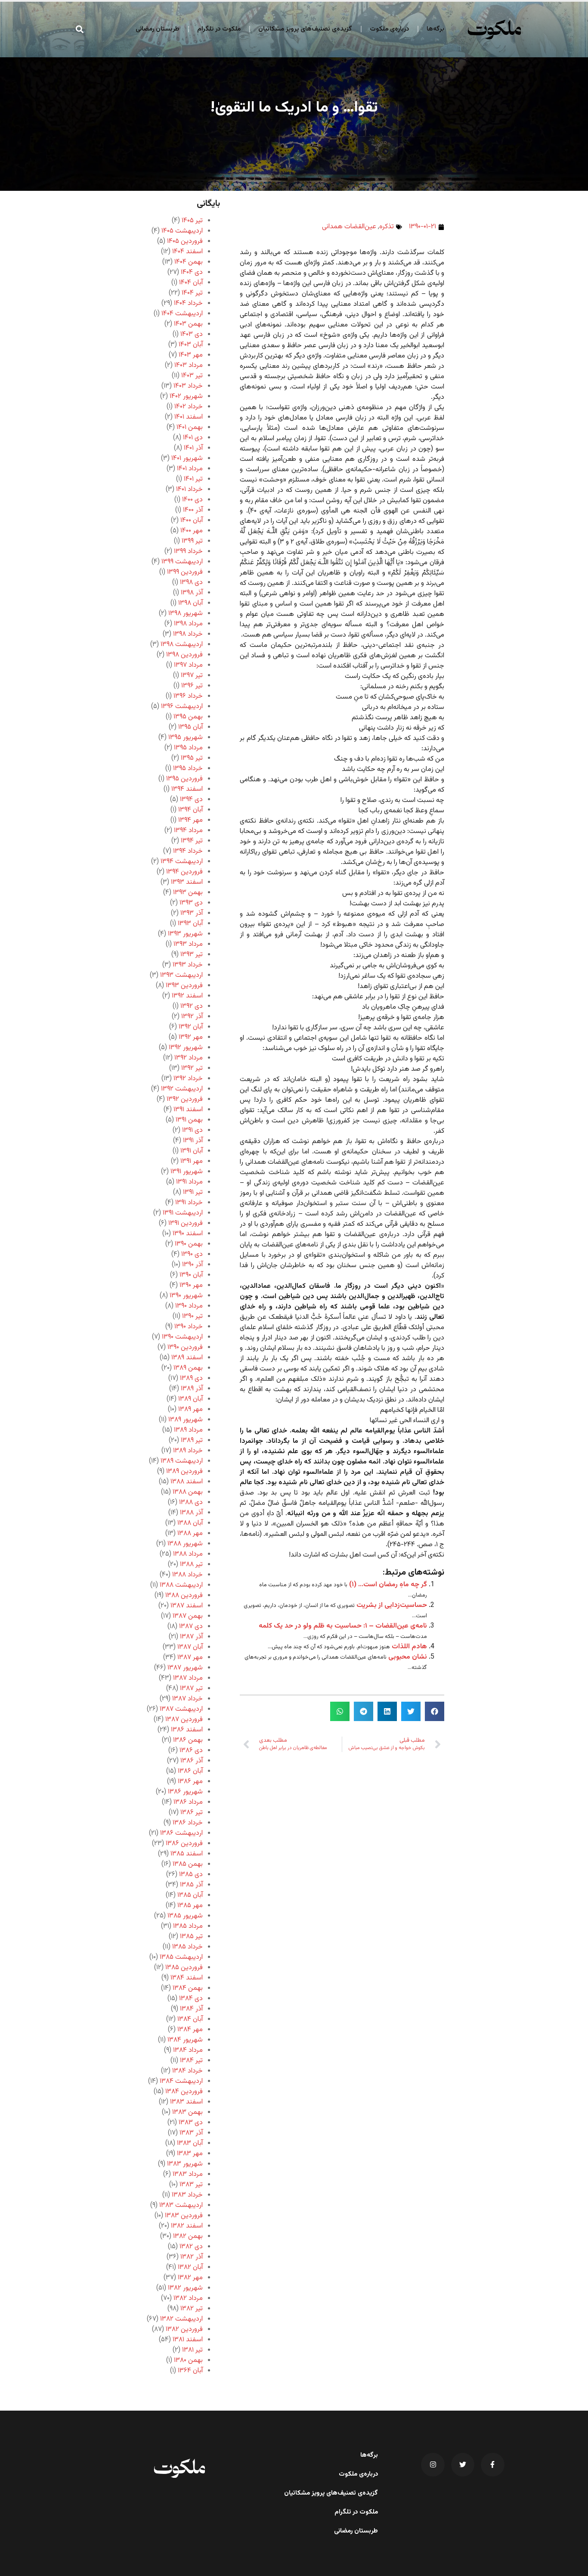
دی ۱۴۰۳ (192, 334)
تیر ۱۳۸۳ (191, 2185)
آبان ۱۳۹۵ (190, 727)
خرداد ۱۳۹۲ (188, 1079)
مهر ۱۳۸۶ (190, 1782)
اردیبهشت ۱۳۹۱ (183, 1213)
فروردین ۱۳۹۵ (184, 779)
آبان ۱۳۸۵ (190, 1895)
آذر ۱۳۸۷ (191, 1637)
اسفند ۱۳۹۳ (187, 882)
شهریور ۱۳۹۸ (186, 614)
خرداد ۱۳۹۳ (188, 965)
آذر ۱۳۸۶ (192, 1761)
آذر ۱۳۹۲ (192, 1017)
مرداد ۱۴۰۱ (190, 469)
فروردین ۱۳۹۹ (185, 572)
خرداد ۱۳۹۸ (188, 634)
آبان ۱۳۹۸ (190, 603)
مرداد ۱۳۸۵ (188, 1926)
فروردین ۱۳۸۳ (184, 2216)
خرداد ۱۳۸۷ (187, 1699)
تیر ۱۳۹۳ (192, 955)
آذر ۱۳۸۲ (192, 2257)
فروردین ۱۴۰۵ (185, 241)
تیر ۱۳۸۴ (191, 2061)
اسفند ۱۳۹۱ (188, 1110)
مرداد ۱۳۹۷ (188, 665)
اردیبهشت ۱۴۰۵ (182, 231)
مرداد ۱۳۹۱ (189, 1182)
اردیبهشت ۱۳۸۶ (181, 1833)
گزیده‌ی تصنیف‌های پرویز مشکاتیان (305, 29)
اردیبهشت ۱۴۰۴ (182, 314)
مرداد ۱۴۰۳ (189, 365)
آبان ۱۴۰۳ (191, 345)
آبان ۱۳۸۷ (190, 1647)
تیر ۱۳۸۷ (191, 1689)
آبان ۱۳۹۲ (191, 1027)
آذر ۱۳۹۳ (192, 913)
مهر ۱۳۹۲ (191, 1037)
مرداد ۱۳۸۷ (188, 1678)
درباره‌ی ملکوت (389, 29)
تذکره (387, 227)
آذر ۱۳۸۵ (191, 1885)
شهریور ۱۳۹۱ (187, 1172)
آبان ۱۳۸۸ (190, 1523)
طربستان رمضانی (158, 29)
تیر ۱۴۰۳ (192, 376)
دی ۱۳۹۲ (192, 1006)
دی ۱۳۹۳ (191, 903)
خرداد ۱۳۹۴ (188, 851)
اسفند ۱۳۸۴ (187, 1978)
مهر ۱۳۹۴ (190, 820)
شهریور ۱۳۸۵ (185, 1916)
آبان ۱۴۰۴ (191, 283)
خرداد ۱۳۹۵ (188, 769)
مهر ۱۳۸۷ (190, 1658)
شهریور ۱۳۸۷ (185, 1668)
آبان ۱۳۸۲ (190, 2267)
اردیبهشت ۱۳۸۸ (181, 1585)
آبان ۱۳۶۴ (190, 2371)
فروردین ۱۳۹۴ (184, 872)
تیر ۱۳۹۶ (192, 686)
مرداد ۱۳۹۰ (189, 1306)
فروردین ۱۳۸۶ (184, 1844)
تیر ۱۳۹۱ (193, 1192)
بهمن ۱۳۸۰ (188, 2360)
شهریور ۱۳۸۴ (185, 2040)
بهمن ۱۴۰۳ (188, 324)
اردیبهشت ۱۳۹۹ (182, 562)
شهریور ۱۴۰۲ (186, 396)
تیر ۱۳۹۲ (192, 1068)
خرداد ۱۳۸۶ (188, 1823)
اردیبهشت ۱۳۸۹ (182, 1461)
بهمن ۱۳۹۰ (189, 1244)
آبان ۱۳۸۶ (190, 1771)
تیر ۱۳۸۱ (192, 2350)
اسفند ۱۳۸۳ (186, 2102)
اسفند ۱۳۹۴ (187, 789)
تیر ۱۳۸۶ (192, 1813)
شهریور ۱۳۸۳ (185, 2164)
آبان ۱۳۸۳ (190, 2143)
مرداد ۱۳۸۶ (188, 1802)
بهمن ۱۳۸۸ (188, 1492)
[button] (80, 29)
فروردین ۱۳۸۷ (184, 1720)
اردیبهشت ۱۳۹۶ (182, 707)
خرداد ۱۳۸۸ (187, 1575)
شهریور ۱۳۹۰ (186, 1296)
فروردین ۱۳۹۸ (184, 655)
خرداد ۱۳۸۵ (187, 1947)
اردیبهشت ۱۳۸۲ (181, 2319)
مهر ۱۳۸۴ (190, 2030)
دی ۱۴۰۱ (193, 438)
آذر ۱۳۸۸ (191, 1513)
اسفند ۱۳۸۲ (187, 2226)
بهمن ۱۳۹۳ (188, 893)
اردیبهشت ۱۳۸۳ (181, 2205)
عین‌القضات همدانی (349, 227)
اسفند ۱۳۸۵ (187, 1854)
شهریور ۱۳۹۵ (186, 738)
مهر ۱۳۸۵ (190, 1906)
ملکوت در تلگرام (219, 29)
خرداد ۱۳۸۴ (187, 2071)
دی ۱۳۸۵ (191, 1875)
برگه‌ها (435, 29)
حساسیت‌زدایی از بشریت (392, 1605)
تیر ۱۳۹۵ (192, 758)
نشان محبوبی (408, 1657)
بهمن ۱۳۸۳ (187, 2112)
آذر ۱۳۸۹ (192, 1389)
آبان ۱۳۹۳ (190, 924)
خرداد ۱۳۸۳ (187, 2195)
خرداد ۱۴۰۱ (189, 489)
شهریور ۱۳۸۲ (185, 2288)
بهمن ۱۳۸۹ (188, 1368)
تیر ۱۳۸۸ (191, 1565)
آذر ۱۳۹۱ (193, 1141)
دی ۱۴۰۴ (192, 272)
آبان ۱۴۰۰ (192, 520)
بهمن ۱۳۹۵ (188, 717)
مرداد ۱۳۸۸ (188, 1554)
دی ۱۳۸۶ (191, 1751)
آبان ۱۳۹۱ (192, 1151)
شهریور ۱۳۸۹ (186, 1420)
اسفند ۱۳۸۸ (187, 1482)
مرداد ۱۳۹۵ (188, 748)
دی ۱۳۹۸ (191, 583)
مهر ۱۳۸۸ (190, 1533)
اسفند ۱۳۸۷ (187, 1606)
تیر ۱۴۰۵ (192, 221)
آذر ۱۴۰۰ (193, 510)
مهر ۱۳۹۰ (191, 1285)
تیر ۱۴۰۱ (193, 479)
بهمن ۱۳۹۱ (189, 1120)
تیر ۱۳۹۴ (192, 841)
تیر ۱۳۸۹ (192, 1440)
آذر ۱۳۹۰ (192, 1265)
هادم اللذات (409, 1647)
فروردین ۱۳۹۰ (185, 1347)
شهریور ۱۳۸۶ (185, 1792)
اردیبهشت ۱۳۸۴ (181, 2081)
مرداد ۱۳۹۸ (188, 624)
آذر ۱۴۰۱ (193, 448)
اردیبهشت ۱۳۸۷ (181, 1709)
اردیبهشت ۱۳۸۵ (181, 1957)
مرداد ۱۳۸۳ (188, 2174)
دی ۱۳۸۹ (191, 1378)
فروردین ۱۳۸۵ (184, 1968)
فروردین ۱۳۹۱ (186, 1223)
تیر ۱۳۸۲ (192, 2309)
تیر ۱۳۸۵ (191, 1937)
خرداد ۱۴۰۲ (189, 407)
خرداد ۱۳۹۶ (188, 696)
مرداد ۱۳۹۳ (188, 944)
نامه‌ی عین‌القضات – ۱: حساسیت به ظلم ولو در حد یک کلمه (343, 1626)
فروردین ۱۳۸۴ (184, 2092)
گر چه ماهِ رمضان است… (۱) (388, 1585)
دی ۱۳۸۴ (191, 1999)
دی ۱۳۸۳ (191, 2123)
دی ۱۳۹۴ (191, 800)
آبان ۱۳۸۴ (190, 2019)
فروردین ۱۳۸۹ (184, 1471)
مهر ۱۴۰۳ (191, 355)
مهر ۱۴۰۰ (192, 531)
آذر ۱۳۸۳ (191, 2133)
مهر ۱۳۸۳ (190, 2154)
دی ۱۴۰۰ (192, 500)
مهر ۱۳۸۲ (190, 2278)
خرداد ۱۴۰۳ (188, 386)
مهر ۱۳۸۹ (190, 1409)
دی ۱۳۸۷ (191, 1627)
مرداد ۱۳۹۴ (188, 831)
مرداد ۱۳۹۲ (189, 1058)
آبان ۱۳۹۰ (191, 1275)
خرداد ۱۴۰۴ (188, 303)
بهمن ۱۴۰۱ (190, 427)
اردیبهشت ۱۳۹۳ (181, 975)
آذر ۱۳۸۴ (191, 2009)
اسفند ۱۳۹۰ (188, 1234)
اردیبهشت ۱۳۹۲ (182, 1089)
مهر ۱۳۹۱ (192, 1161)
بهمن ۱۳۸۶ (188, 1740)
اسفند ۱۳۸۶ (187, 1730)
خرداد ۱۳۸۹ (188, 1451)
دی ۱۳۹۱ (192, 1130)
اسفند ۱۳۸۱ (188, 2340)
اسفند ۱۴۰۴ (187, 252)
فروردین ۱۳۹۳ (184, 986)
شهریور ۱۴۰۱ (187, 458)
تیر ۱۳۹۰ (192, 1316)
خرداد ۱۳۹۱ (189, 1203)
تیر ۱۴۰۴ (192, 293)
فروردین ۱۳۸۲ (184, 2329)
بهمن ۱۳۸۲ (188, 2236)
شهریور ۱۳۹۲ (186, 1048)
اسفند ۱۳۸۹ (187, 1358)
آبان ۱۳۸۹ (190, 1399)
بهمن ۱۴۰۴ (189, 262)
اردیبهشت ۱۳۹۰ (182, 1337)
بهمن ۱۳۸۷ (188, 1616)
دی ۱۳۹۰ (192, 1254)
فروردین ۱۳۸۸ (184, 1596)
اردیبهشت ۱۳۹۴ (182, 862)
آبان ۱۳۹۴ (190, 810)
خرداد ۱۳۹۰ (189, 1327)
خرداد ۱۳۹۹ (188, 552)
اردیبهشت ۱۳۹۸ (182, 645)
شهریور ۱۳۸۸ (185, 1544)
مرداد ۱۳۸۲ (188, 2298)
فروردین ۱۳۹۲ (185, 1099)
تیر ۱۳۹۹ (192, 541)
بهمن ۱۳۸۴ (188, 1988)
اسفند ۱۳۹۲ (187, 996)
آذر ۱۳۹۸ (192, 593)
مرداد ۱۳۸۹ (188, 1430)
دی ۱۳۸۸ (191, 1502)
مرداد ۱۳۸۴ (188, 2050)
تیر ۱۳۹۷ (192, 676)
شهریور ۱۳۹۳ (185, 934)
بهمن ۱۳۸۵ (188, 1864)
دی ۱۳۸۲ (191, 2247)
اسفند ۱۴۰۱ (189, 417)
